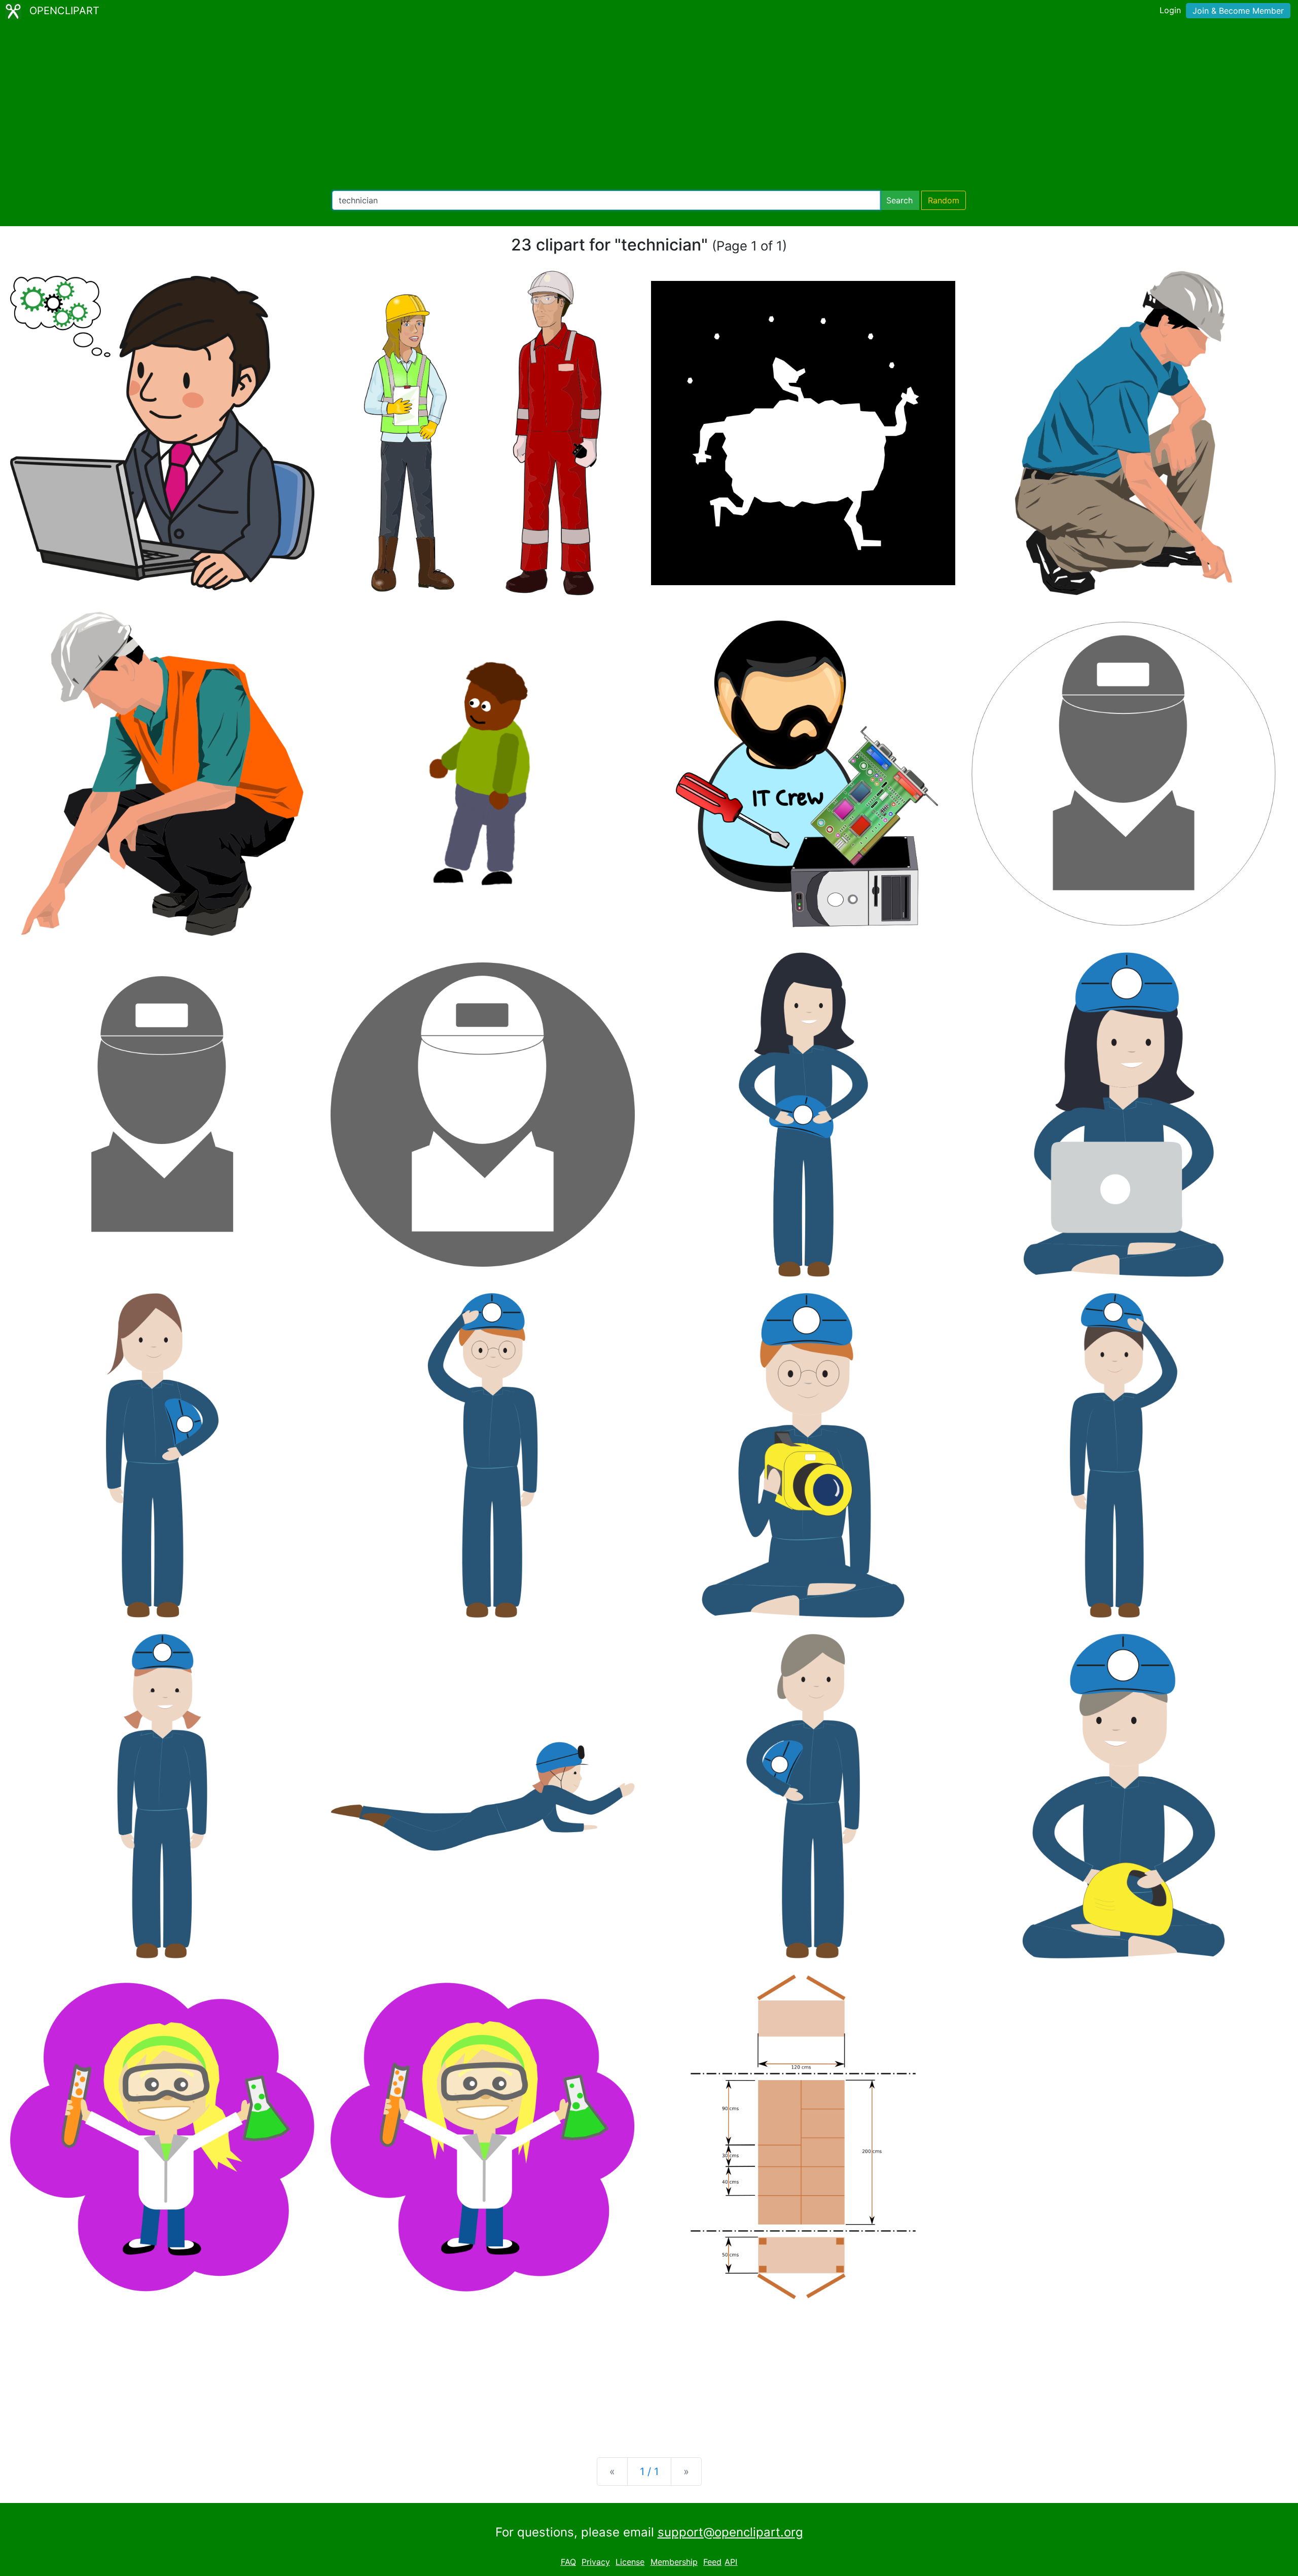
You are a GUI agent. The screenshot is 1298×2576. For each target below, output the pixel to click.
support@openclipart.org (730, 2532)
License (630, 2562)
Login (1170, 10)
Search (899, 200)
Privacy (596, 2562)
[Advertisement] (649, 106)
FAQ (568, 2562)
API (731, 2562)
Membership (674, 2562)
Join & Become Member (1238, 11)
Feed (712, 2562)
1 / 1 (649, 2472)
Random (944, 200)
